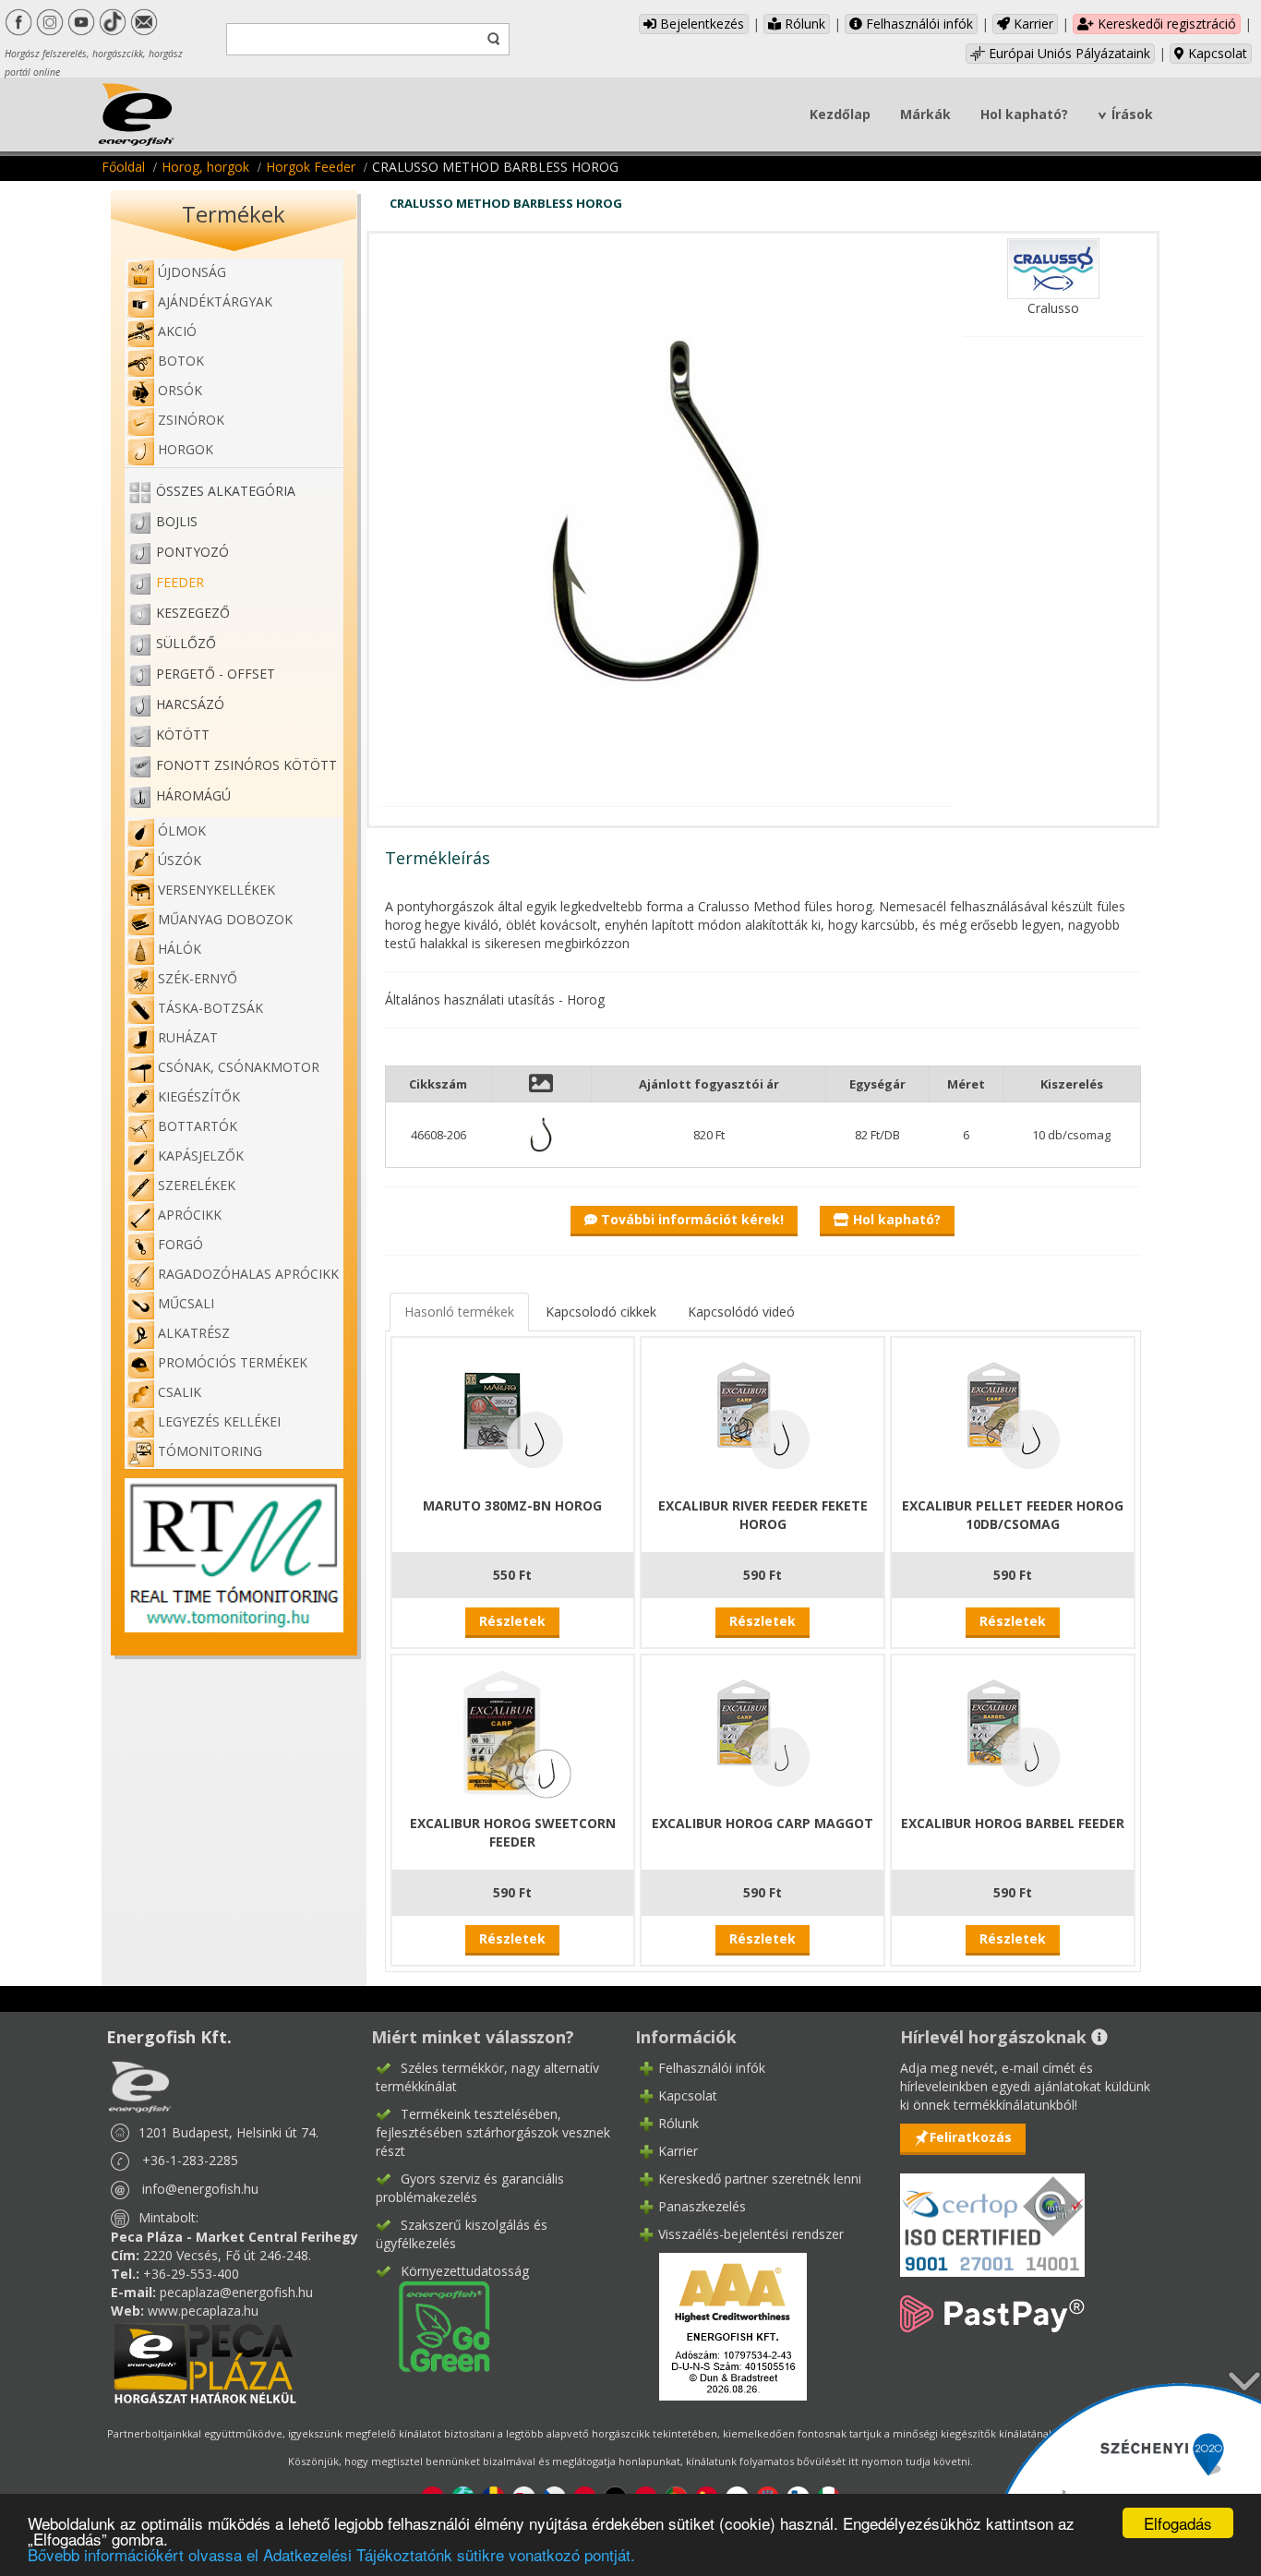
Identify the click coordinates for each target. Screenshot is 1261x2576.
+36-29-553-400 (191, 2274)
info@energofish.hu (200, 2189)
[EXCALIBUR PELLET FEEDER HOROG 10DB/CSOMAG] (1013, 1415)
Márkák (925, 114)
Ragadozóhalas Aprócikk (248, 1274)
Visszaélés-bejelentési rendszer (751, 2234)
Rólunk (803, 24)
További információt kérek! (691, 1219)
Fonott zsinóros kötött (246, 765)
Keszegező (193, 613)
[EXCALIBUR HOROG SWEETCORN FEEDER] (512, 1733)
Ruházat (188, 1037)
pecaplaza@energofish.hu (236, 2292)
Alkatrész (194, 1333)
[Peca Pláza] (205, 2361)
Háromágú (193, 795)
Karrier (1032, 24)
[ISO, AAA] (992, 2215)
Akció (177, 331)
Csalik (180, 1392)
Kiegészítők (199, 1096)
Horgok (186, 449)
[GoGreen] (433, 2324)
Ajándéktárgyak (215, 301)
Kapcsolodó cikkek (601, 1312)
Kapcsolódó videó (741, 1312)
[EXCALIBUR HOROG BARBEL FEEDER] (1013, 1733)
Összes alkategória (226, 491)
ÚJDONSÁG (192, 272)
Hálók (180, 949)
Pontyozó (192, 552)
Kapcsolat (1216, 53)
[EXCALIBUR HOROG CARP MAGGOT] (763, 1733)
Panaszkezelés (702, 2206)
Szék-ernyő (198, 978)
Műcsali (186, 1303)
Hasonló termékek (459, 1312)
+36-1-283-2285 (190, 2160)
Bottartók (198, 1126)
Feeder (180, 582)
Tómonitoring (210, 1451)
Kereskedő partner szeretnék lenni (760, 2179)
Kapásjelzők (201, 1156)
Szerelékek (197, 1185)
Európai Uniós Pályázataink (1068, 53)
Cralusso (1053, 308)
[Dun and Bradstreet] (721, 2324)
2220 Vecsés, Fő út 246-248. (227, 2255)
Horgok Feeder (311, 167)
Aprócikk (190, 1215)
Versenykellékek (216, 890)
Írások (1132, 114)
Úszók (180, 860)
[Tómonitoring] (234, 1553)
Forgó (180, 1244)
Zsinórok (191, 420)
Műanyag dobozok (225, 919)
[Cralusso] (1053, 267)
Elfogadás (1178, 2523)
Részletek (512, 1621)
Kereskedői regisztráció (1165, 24)
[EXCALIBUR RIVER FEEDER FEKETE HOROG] (763, 1415)
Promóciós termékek (233, 1362)
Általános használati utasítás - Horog (495, 999)
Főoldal (123, 167)
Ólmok (182, 831)
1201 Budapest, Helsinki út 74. (228, 2132)
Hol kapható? (1024, 114)
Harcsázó (190, 704)
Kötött (183, 734)
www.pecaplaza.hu (203, 2311)
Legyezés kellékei (219, 1421)
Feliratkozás (971, 2137)
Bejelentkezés (700, 24)
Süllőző (186, 643)
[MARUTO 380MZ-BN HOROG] (512, 1415)
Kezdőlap (840, 114)
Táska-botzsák (210, 1008)
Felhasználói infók (918, 24)
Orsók (180, 390)
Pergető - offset (216, 674)
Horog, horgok (205, 167)
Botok (181, 361)
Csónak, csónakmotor (239, 1067)
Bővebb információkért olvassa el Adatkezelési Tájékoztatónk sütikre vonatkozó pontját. (331, 2554)
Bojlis (177, 521)
